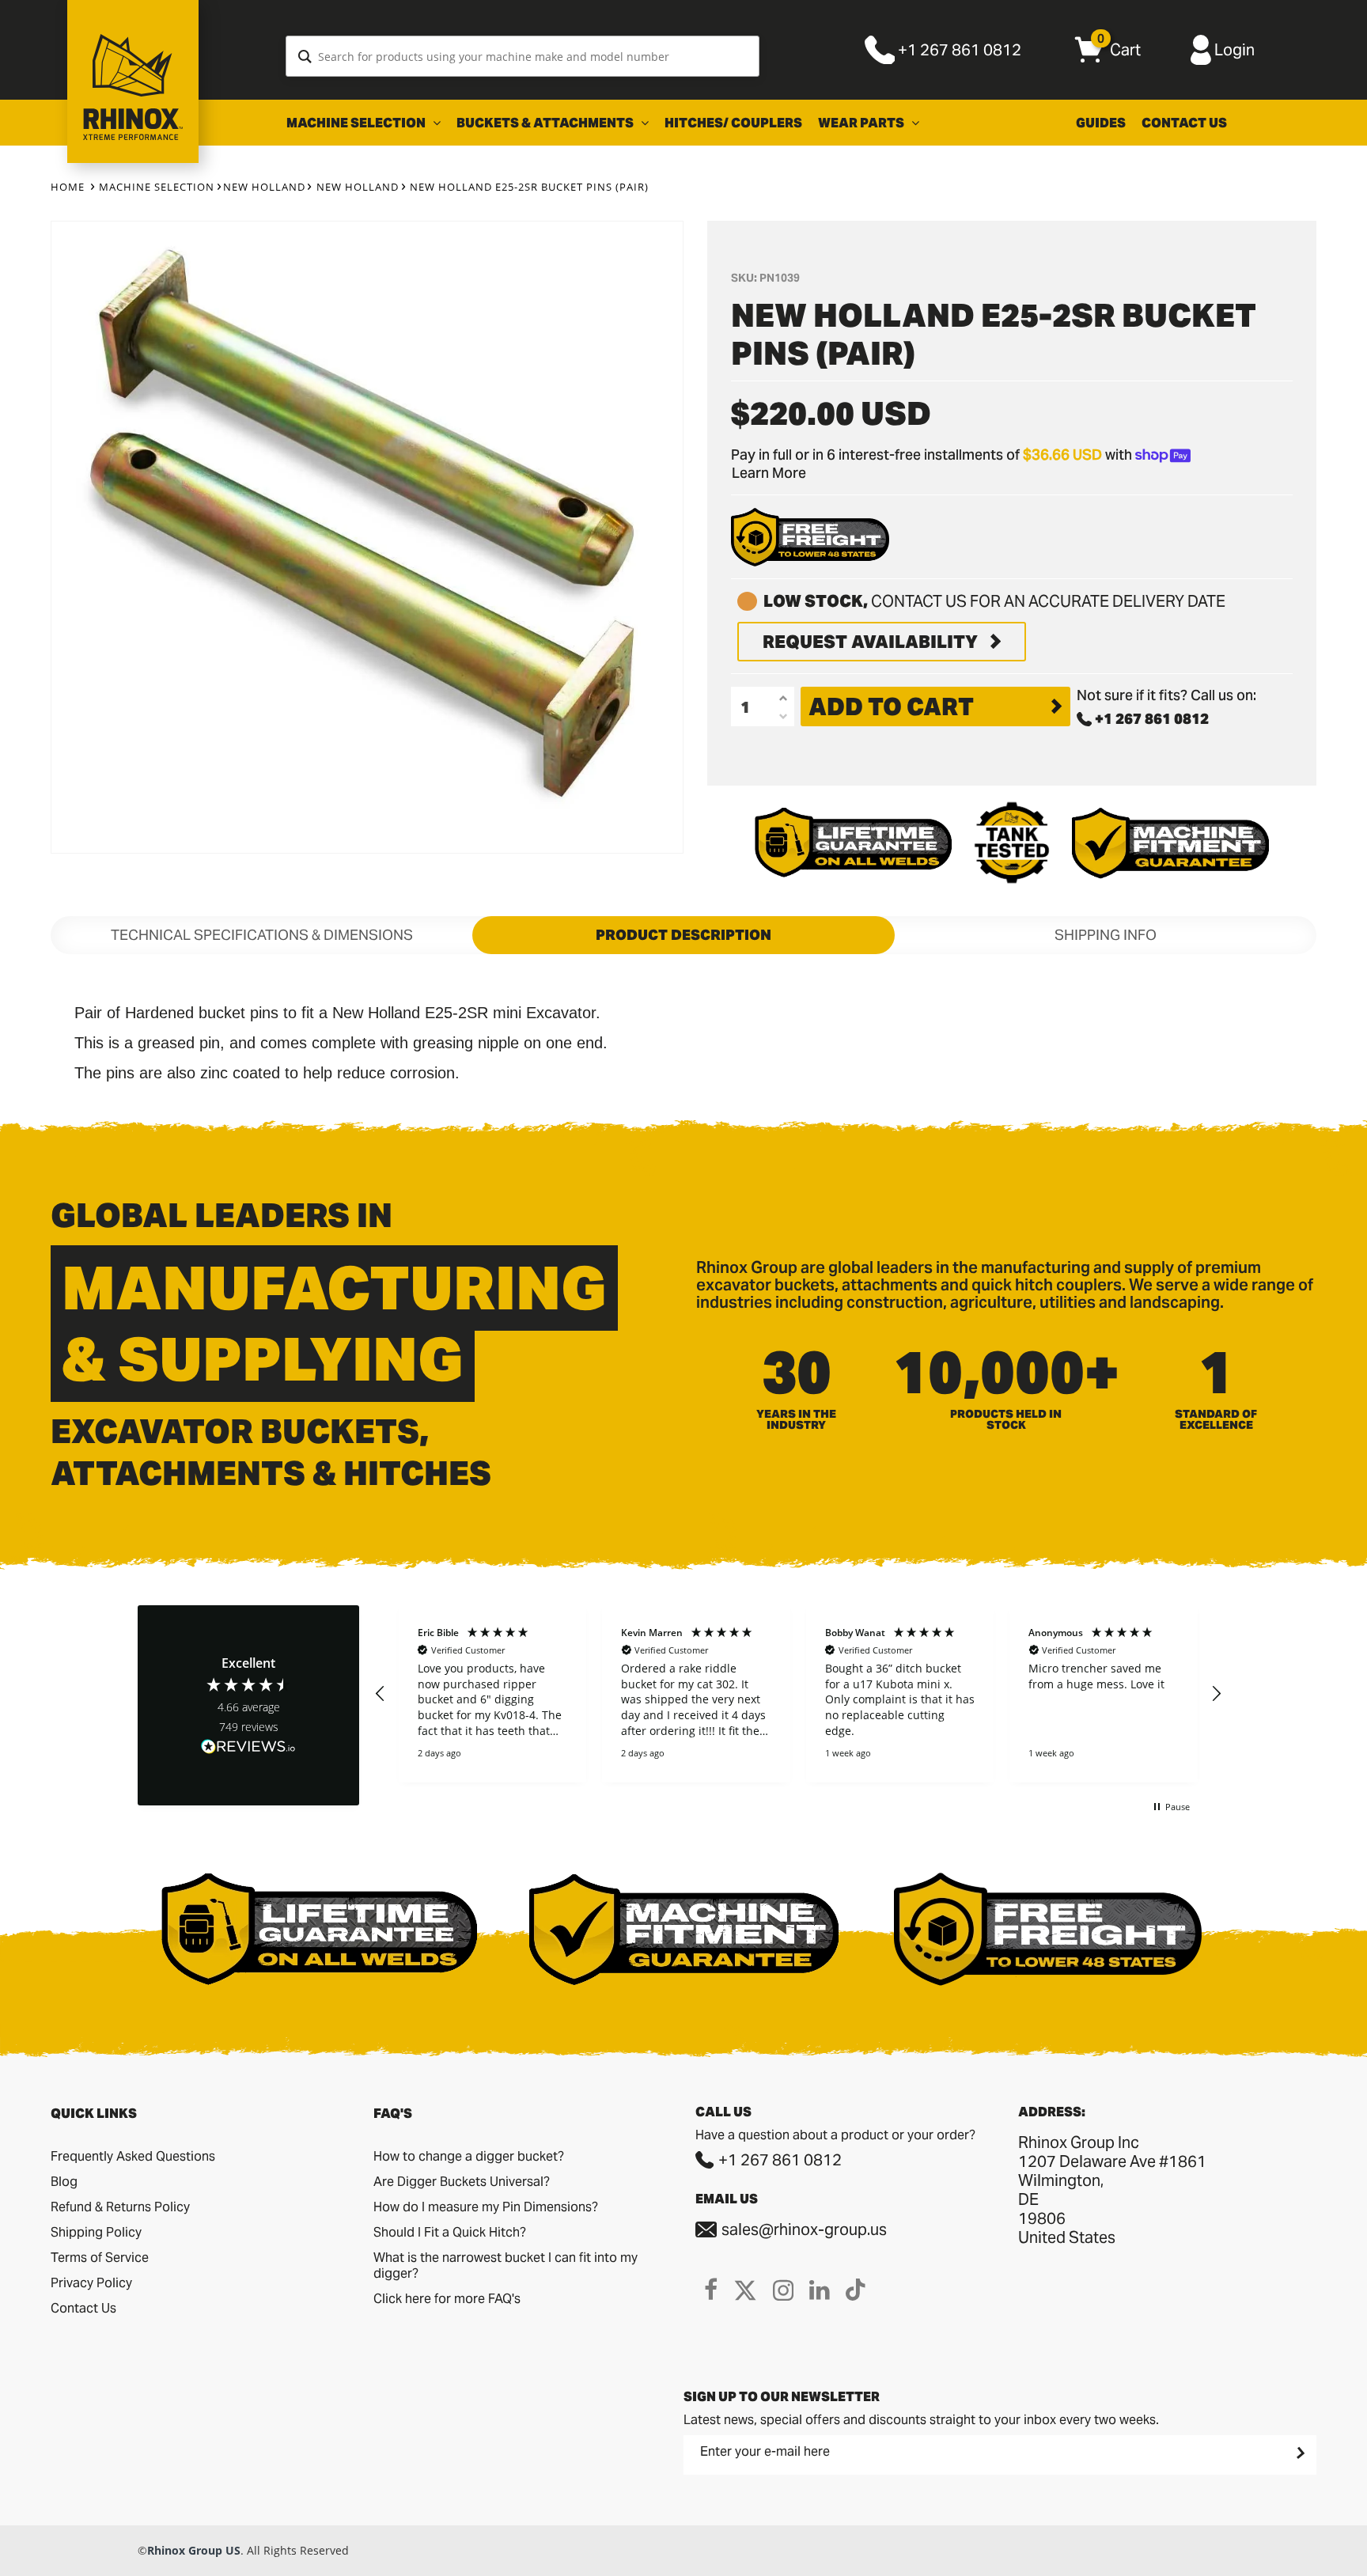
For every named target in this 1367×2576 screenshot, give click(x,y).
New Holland (264, 187)
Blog (64, 2182)
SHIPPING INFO (1106, 935)
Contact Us (1184, 123)
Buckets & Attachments (546, 123)
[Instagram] (783, 2290)
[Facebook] (711, 2290)
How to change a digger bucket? (469, 2156)
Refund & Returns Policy (120, 2207)
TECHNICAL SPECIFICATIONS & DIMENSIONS (262, 935)
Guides (1101, 123)
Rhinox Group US (194, 2550)
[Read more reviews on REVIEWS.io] (248, 1748)
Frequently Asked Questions (133, 2156)
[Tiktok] (856, 2290)
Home (68, 187)
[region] (798, 1694)
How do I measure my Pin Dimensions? (486, 2207)
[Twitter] (745, 2290)
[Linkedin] (820, 2290)
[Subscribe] (1299, 2453)
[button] (381, 1694)
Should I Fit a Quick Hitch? (450, 2232)
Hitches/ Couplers (733, 123)
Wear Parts (862, 123)
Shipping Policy (96, 2232)
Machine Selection (357, 123)
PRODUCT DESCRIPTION (683, 935)
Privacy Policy (91, 2283)
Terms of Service (100, 2258)
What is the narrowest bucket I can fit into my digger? (506, 2265)
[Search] (305, 56)
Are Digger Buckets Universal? (462, 2182)
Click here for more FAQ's (447, 2299)
